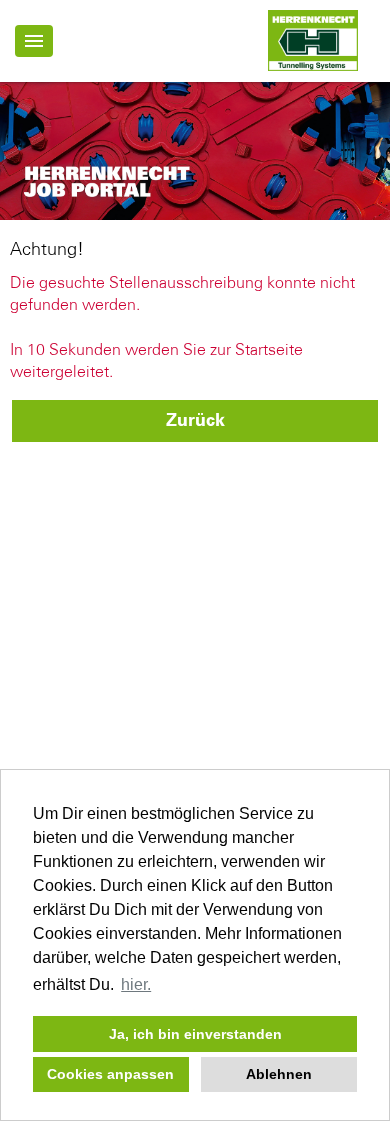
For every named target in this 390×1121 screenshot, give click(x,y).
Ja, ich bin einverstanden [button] (195, 1034)
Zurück (195, 421)
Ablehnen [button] (279, 1074)
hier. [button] (136, 984)
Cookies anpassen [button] (110, 1074)
